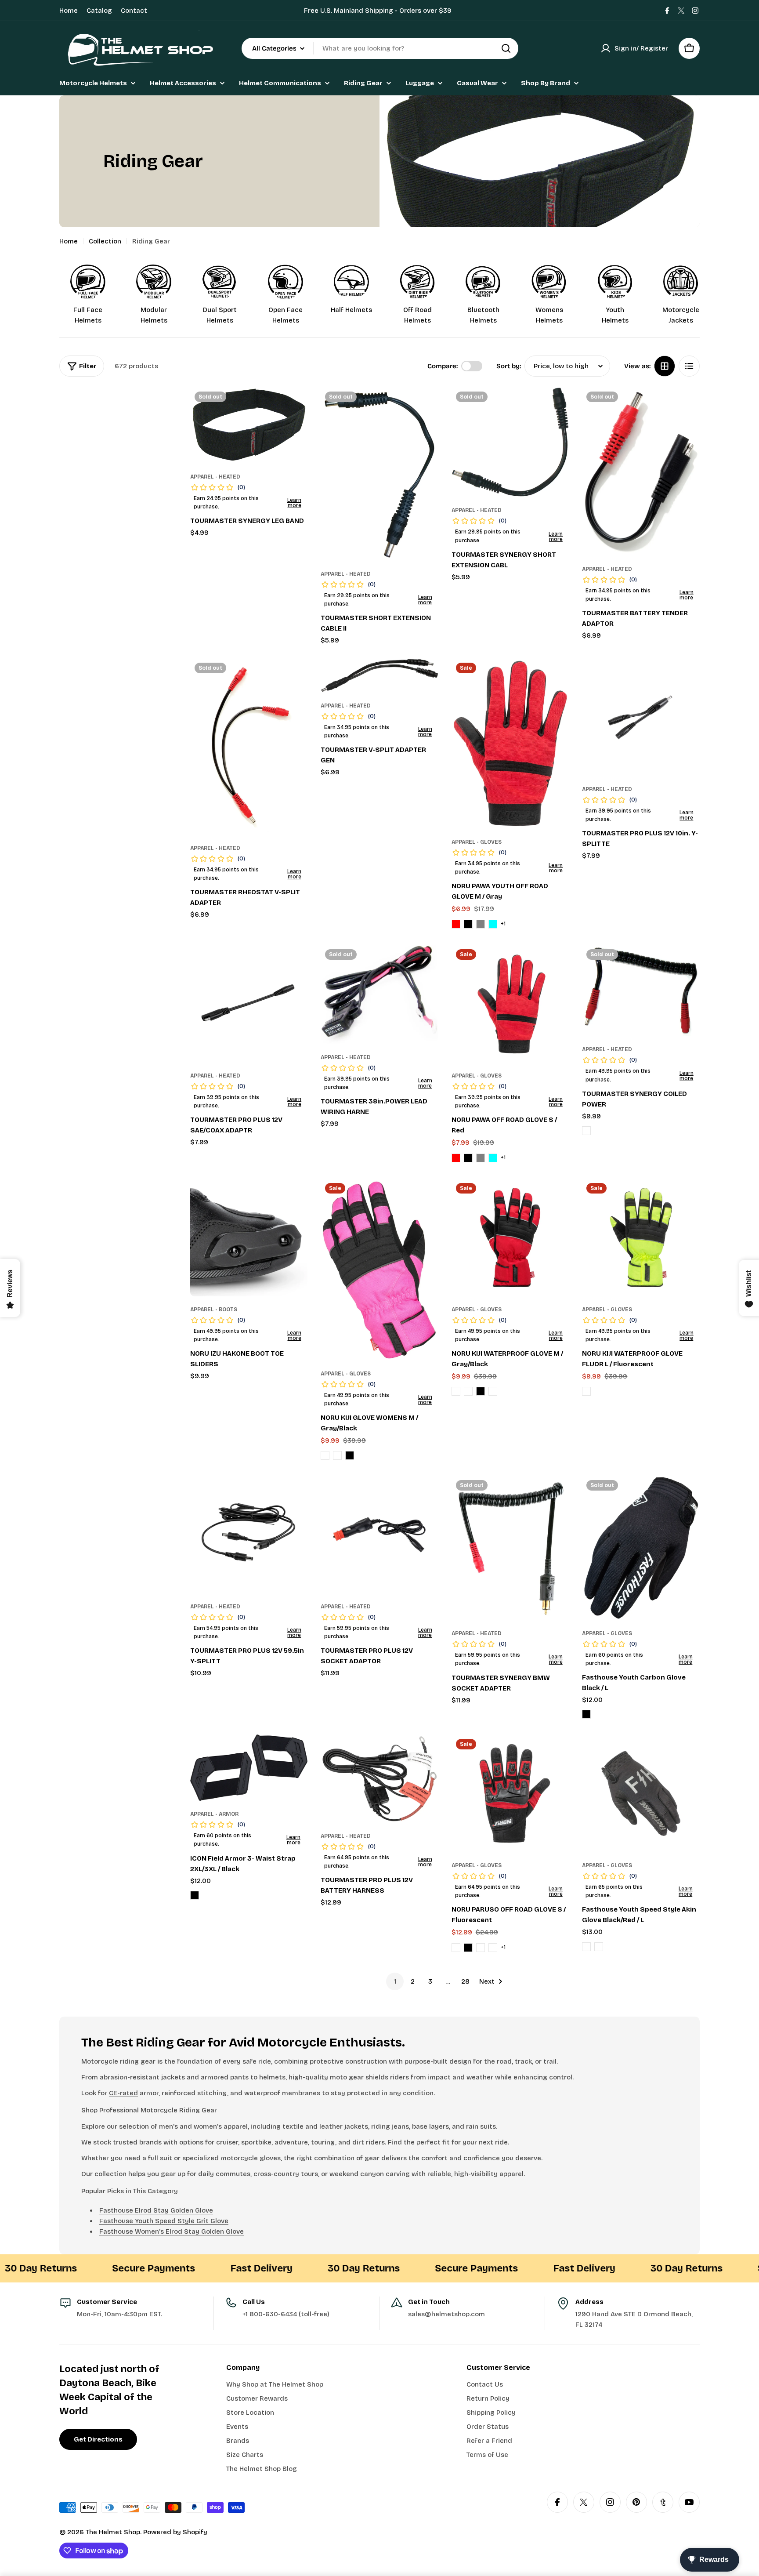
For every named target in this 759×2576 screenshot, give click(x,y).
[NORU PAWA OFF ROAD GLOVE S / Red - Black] (468, 1158)
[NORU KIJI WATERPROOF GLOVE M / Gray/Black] (510, 1237)
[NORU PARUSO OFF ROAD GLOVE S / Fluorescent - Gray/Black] (481, 1948)
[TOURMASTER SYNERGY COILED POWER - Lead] (586, 1131)
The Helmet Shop (113, 2532)
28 (465, 1981)
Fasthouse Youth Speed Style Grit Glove (164, 2221)
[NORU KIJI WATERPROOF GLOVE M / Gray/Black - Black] (481, 1391)
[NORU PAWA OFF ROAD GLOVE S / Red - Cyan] (493, 1158)
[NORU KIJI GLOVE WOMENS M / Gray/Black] (379, 1270)
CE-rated (123, 2093)
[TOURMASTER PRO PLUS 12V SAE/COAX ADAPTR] (249, 1004)
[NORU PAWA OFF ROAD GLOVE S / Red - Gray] (481, 1158)
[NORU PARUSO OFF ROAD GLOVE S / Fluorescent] (510, 1793)
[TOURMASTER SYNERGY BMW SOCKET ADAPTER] (510, 1548)
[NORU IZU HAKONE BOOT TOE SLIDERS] (249, 1237)
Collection (105, 241)
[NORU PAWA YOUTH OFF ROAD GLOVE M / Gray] (510, 743)
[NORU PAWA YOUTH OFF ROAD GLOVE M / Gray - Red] (456, 924)
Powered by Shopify (175, 2532)
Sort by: (509, 366)
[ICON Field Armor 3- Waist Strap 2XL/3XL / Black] (249, 1768)
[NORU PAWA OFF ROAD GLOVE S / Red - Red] (456, 1158)
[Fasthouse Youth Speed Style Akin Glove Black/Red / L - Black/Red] (599, 1947)
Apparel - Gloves (477, 842)
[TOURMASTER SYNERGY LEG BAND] (249, 425)
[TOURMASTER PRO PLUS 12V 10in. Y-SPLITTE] (641, 717)
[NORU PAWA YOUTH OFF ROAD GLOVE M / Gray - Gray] (481, 924)
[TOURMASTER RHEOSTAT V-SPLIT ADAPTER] (249, 746)
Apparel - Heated (215, 477)
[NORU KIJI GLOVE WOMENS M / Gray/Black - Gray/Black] (337, 1455)
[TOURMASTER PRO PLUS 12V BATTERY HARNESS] (379, 1778)
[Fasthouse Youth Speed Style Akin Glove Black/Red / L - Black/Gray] (586, 1947)
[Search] (506, 48)
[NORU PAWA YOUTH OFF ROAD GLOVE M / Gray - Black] (468, 924)
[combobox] (380, 48)
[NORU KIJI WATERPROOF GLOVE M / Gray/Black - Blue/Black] (468, 1391)
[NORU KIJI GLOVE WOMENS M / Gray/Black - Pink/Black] (325, 1455)
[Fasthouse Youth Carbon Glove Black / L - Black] (586, 1714)
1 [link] (395, 1981)
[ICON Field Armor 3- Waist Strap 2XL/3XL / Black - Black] (195, 1895)
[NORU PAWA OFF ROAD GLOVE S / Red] (510, 1004)
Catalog (99, 11)
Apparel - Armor (214, 1814)
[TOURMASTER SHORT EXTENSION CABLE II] (379, 474)
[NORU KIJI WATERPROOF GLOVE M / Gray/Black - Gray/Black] (493, 1391)
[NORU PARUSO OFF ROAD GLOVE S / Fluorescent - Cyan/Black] (493, 1948)
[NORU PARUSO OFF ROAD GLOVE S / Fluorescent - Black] (468, 1948)
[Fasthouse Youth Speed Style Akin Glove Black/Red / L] (641, 1793)
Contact (134, 11)
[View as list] (689, 366)
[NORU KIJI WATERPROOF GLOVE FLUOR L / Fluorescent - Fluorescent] (586, 1391)
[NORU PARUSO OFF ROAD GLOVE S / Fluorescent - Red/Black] (456, 1948)
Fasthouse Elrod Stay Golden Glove (156, 2210)
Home (69, 11)
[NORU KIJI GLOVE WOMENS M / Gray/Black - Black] (350, 1455)
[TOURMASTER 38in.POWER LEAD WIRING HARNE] (379, 994)
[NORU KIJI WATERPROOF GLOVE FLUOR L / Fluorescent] (641, 1237)
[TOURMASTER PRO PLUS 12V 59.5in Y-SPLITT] (249, 1535)
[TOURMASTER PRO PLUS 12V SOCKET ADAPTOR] (379, 1535)
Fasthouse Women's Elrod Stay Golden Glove (172, 2231)
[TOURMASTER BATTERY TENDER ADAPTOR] (641, 472)
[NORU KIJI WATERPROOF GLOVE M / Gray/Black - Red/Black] (456, 1391)
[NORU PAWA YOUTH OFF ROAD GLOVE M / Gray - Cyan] (493, 924)
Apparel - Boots (214, 1310)
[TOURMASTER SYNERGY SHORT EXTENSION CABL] (510, 442)
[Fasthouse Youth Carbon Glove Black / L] (641, 1548)
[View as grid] (665, 366)
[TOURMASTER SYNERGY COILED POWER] (641, 990)
